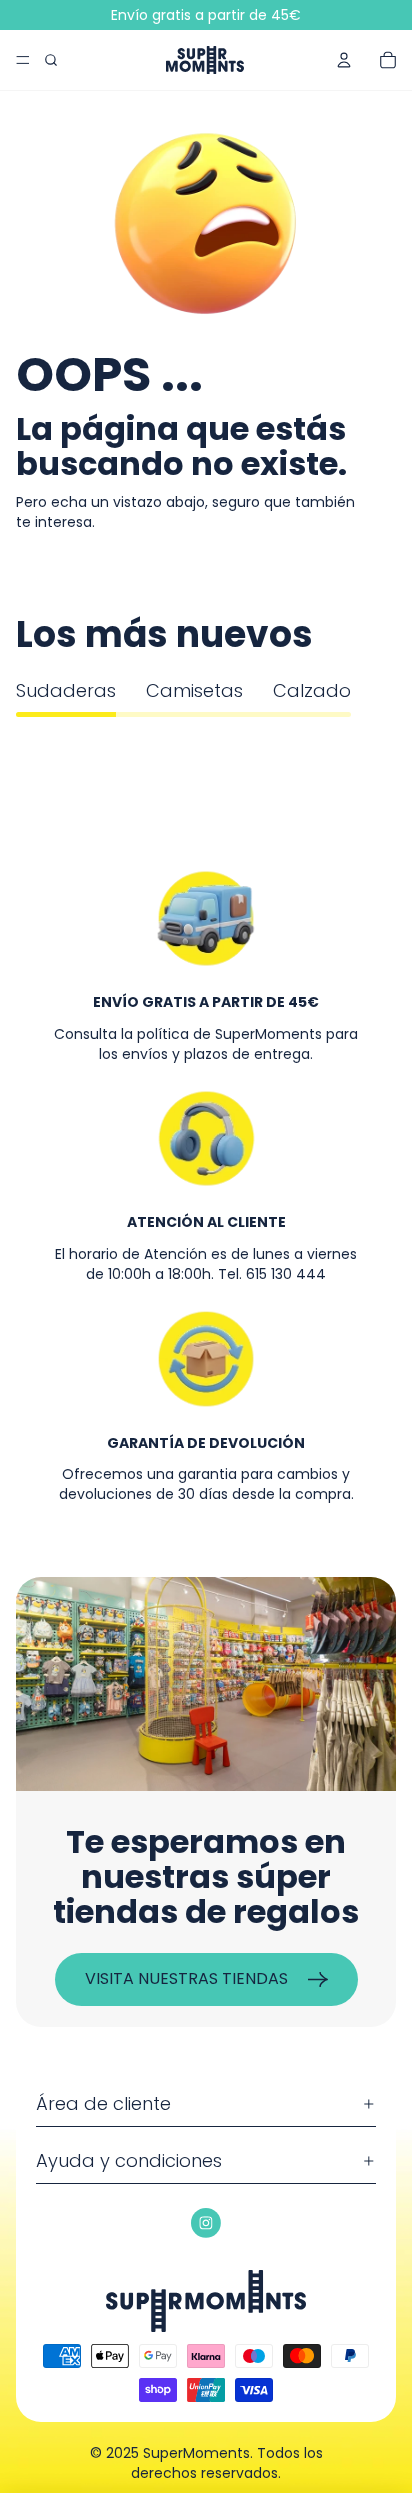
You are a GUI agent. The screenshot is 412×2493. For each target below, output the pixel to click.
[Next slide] (372, 737)
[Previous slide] (40, 737)
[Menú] (23, 60)
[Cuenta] (344, 60)
